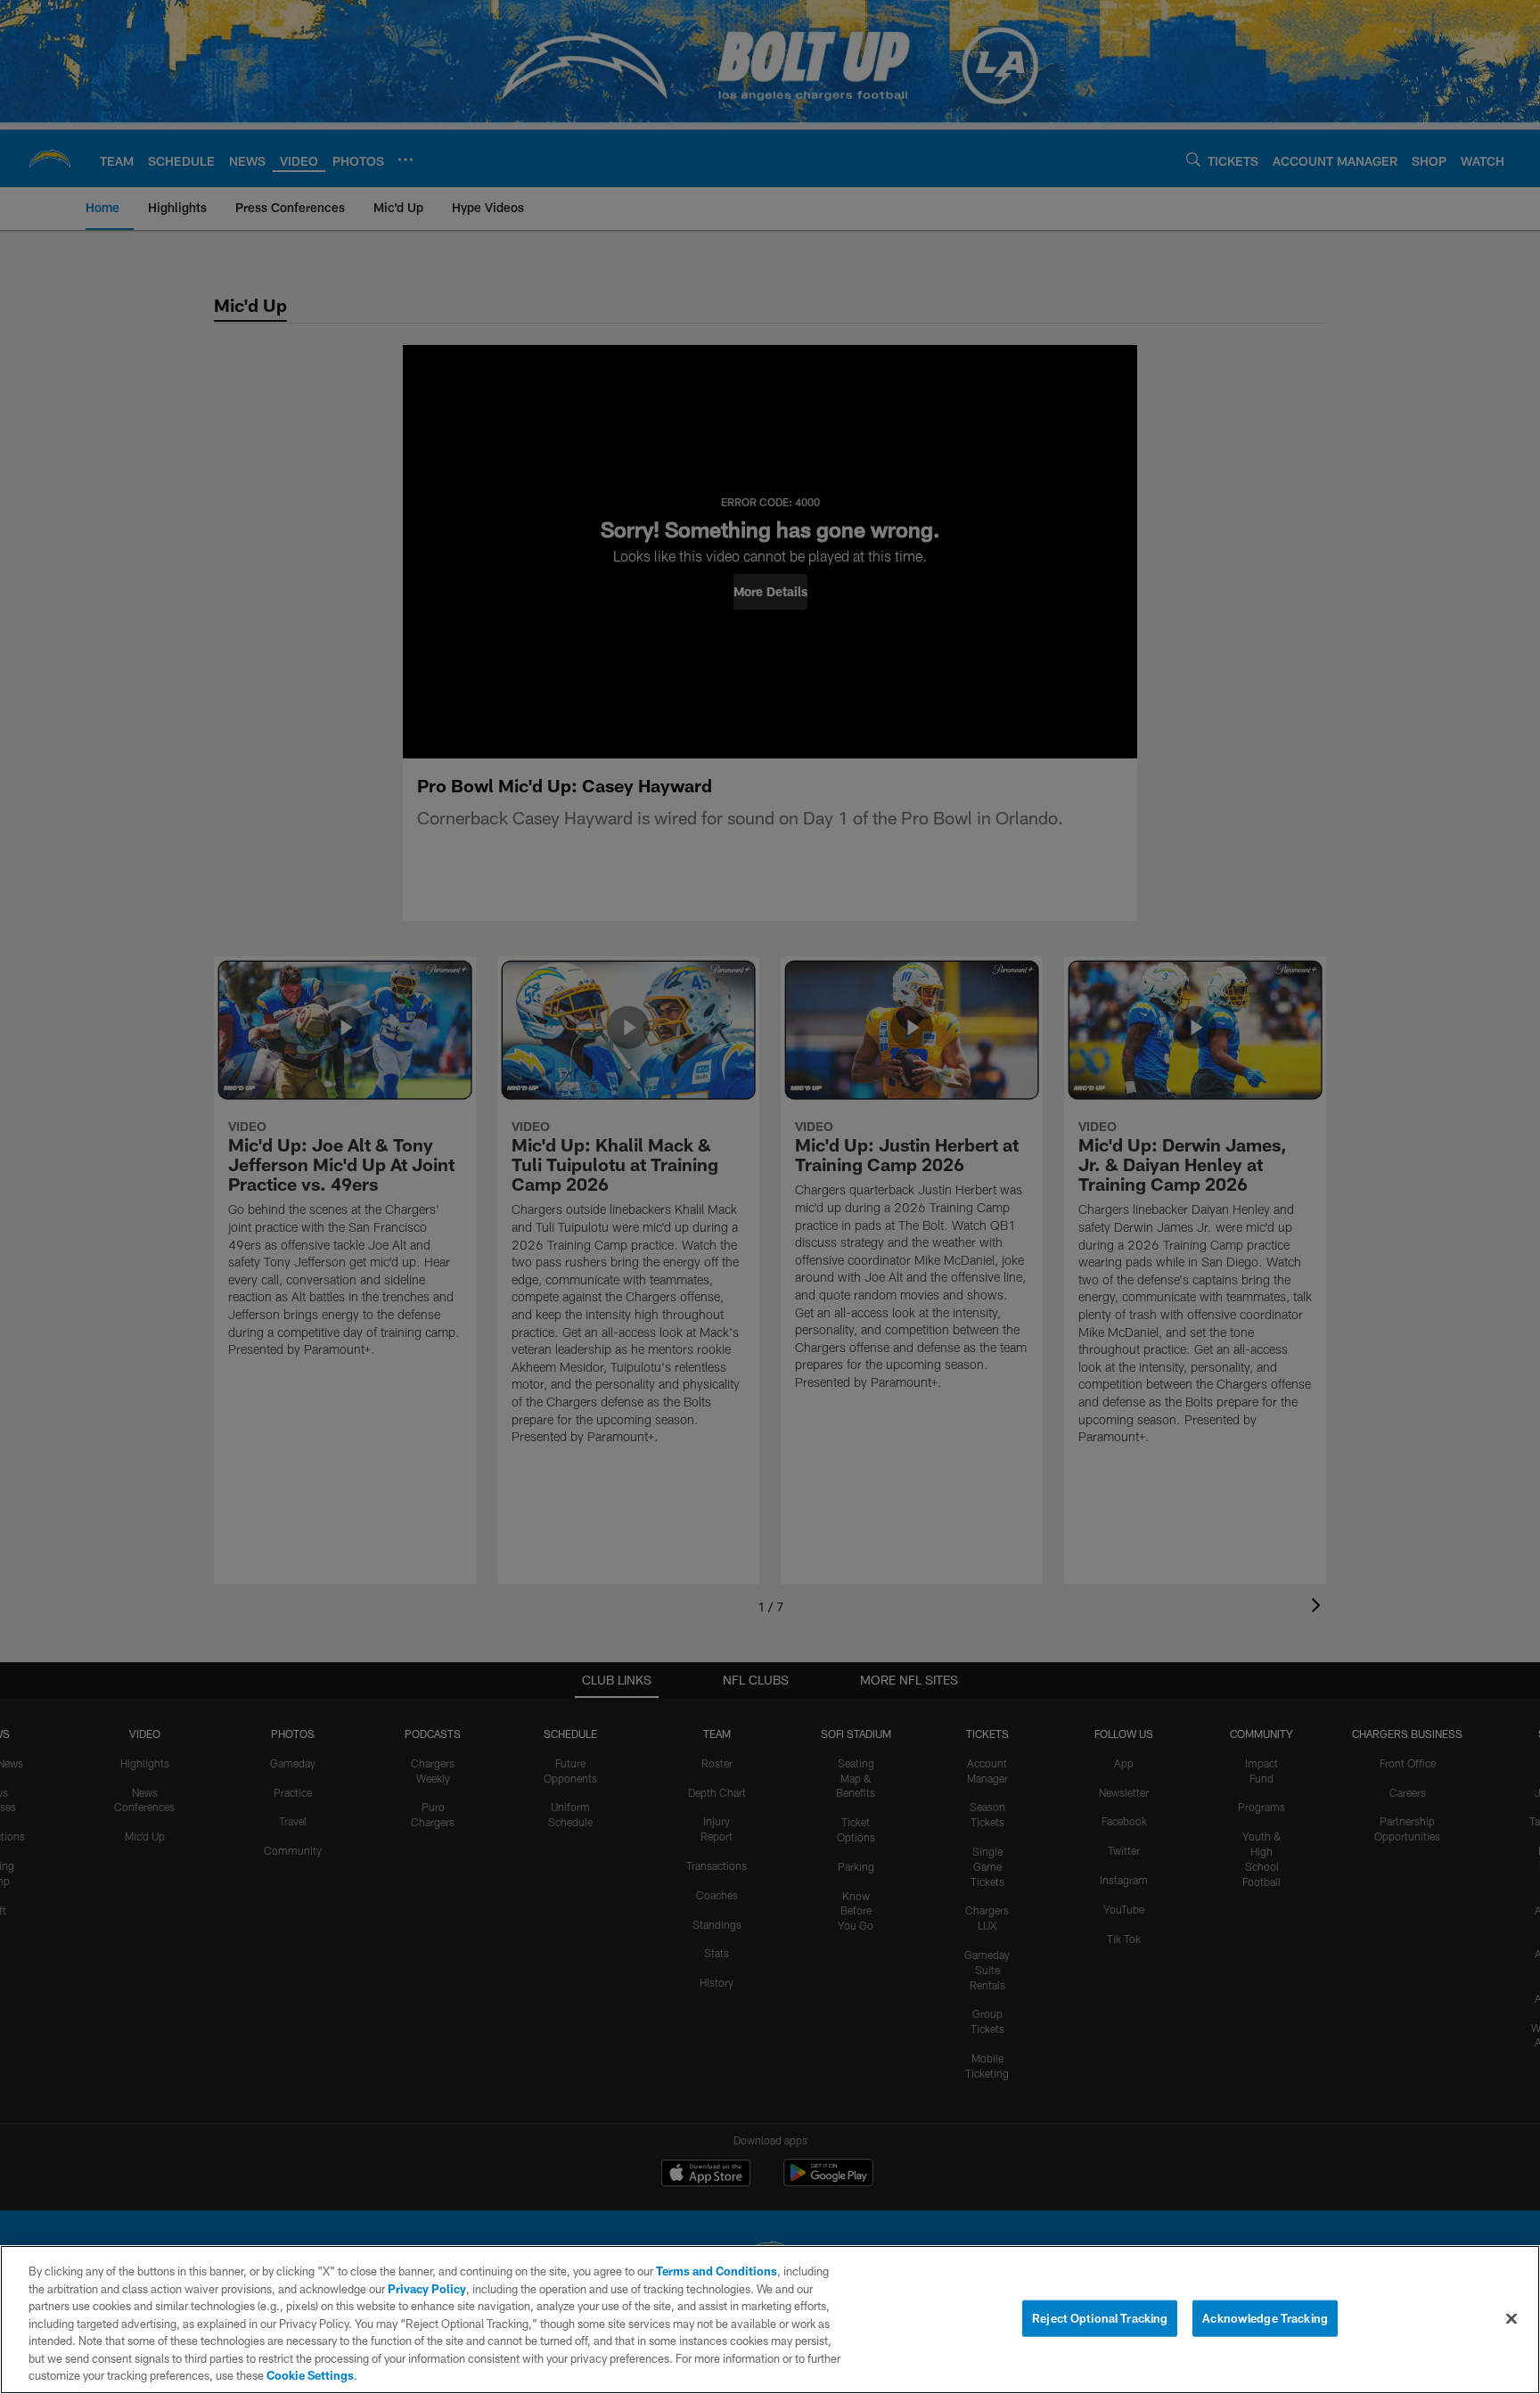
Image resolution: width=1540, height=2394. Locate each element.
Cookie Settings (310, 2375)
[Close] (1511, 2318)
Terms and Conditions (717, 2271)
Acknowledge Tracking (1265, 2317)
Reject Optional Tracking (1100, 2317)
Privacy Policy (427, 2289)
